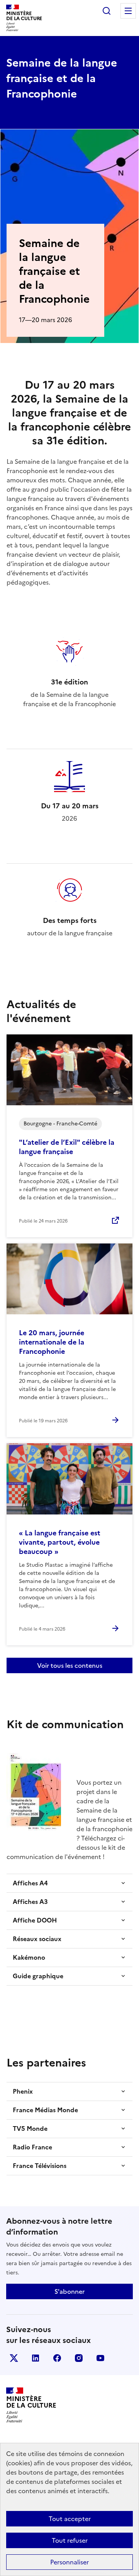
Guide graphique (38, 1976)
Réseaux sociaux (37, 1939)
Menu (128, 11)
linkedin (36, 2358)
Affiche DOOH (35, 1920)
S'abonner (69, 2291)
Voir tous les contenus (70, 1665)
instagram (79, 2358)
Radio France (32, 2147)
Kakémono (29, 1957)
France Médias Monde (45, 2110)
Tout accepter (70, 2519)
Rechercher (107, 11)
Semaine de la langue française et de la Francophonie (62, 78)
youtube (100, 2358)
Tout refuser (70, 2540)
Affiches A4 (30, 1883)
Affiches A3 (30, 1902)
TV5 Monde (30, 2128)
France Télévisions (40, 2166)
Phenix (23, 2091)
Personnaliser (69, 2562)
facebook (57, 2358)
